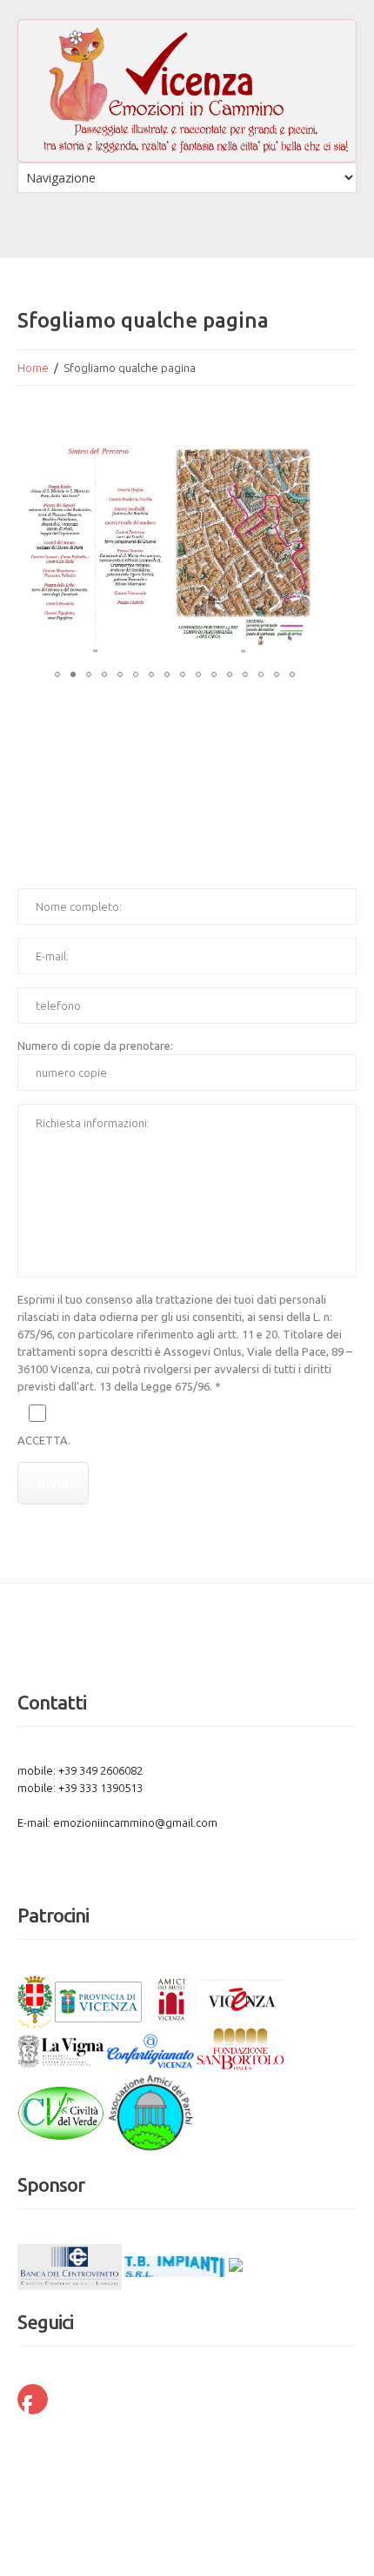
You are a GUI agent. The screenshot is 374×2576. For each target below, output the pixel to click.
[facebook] (33, 2399)
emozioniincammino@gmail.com (135, 1822)
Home (33, 368)
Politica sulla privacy (266, 2461)
